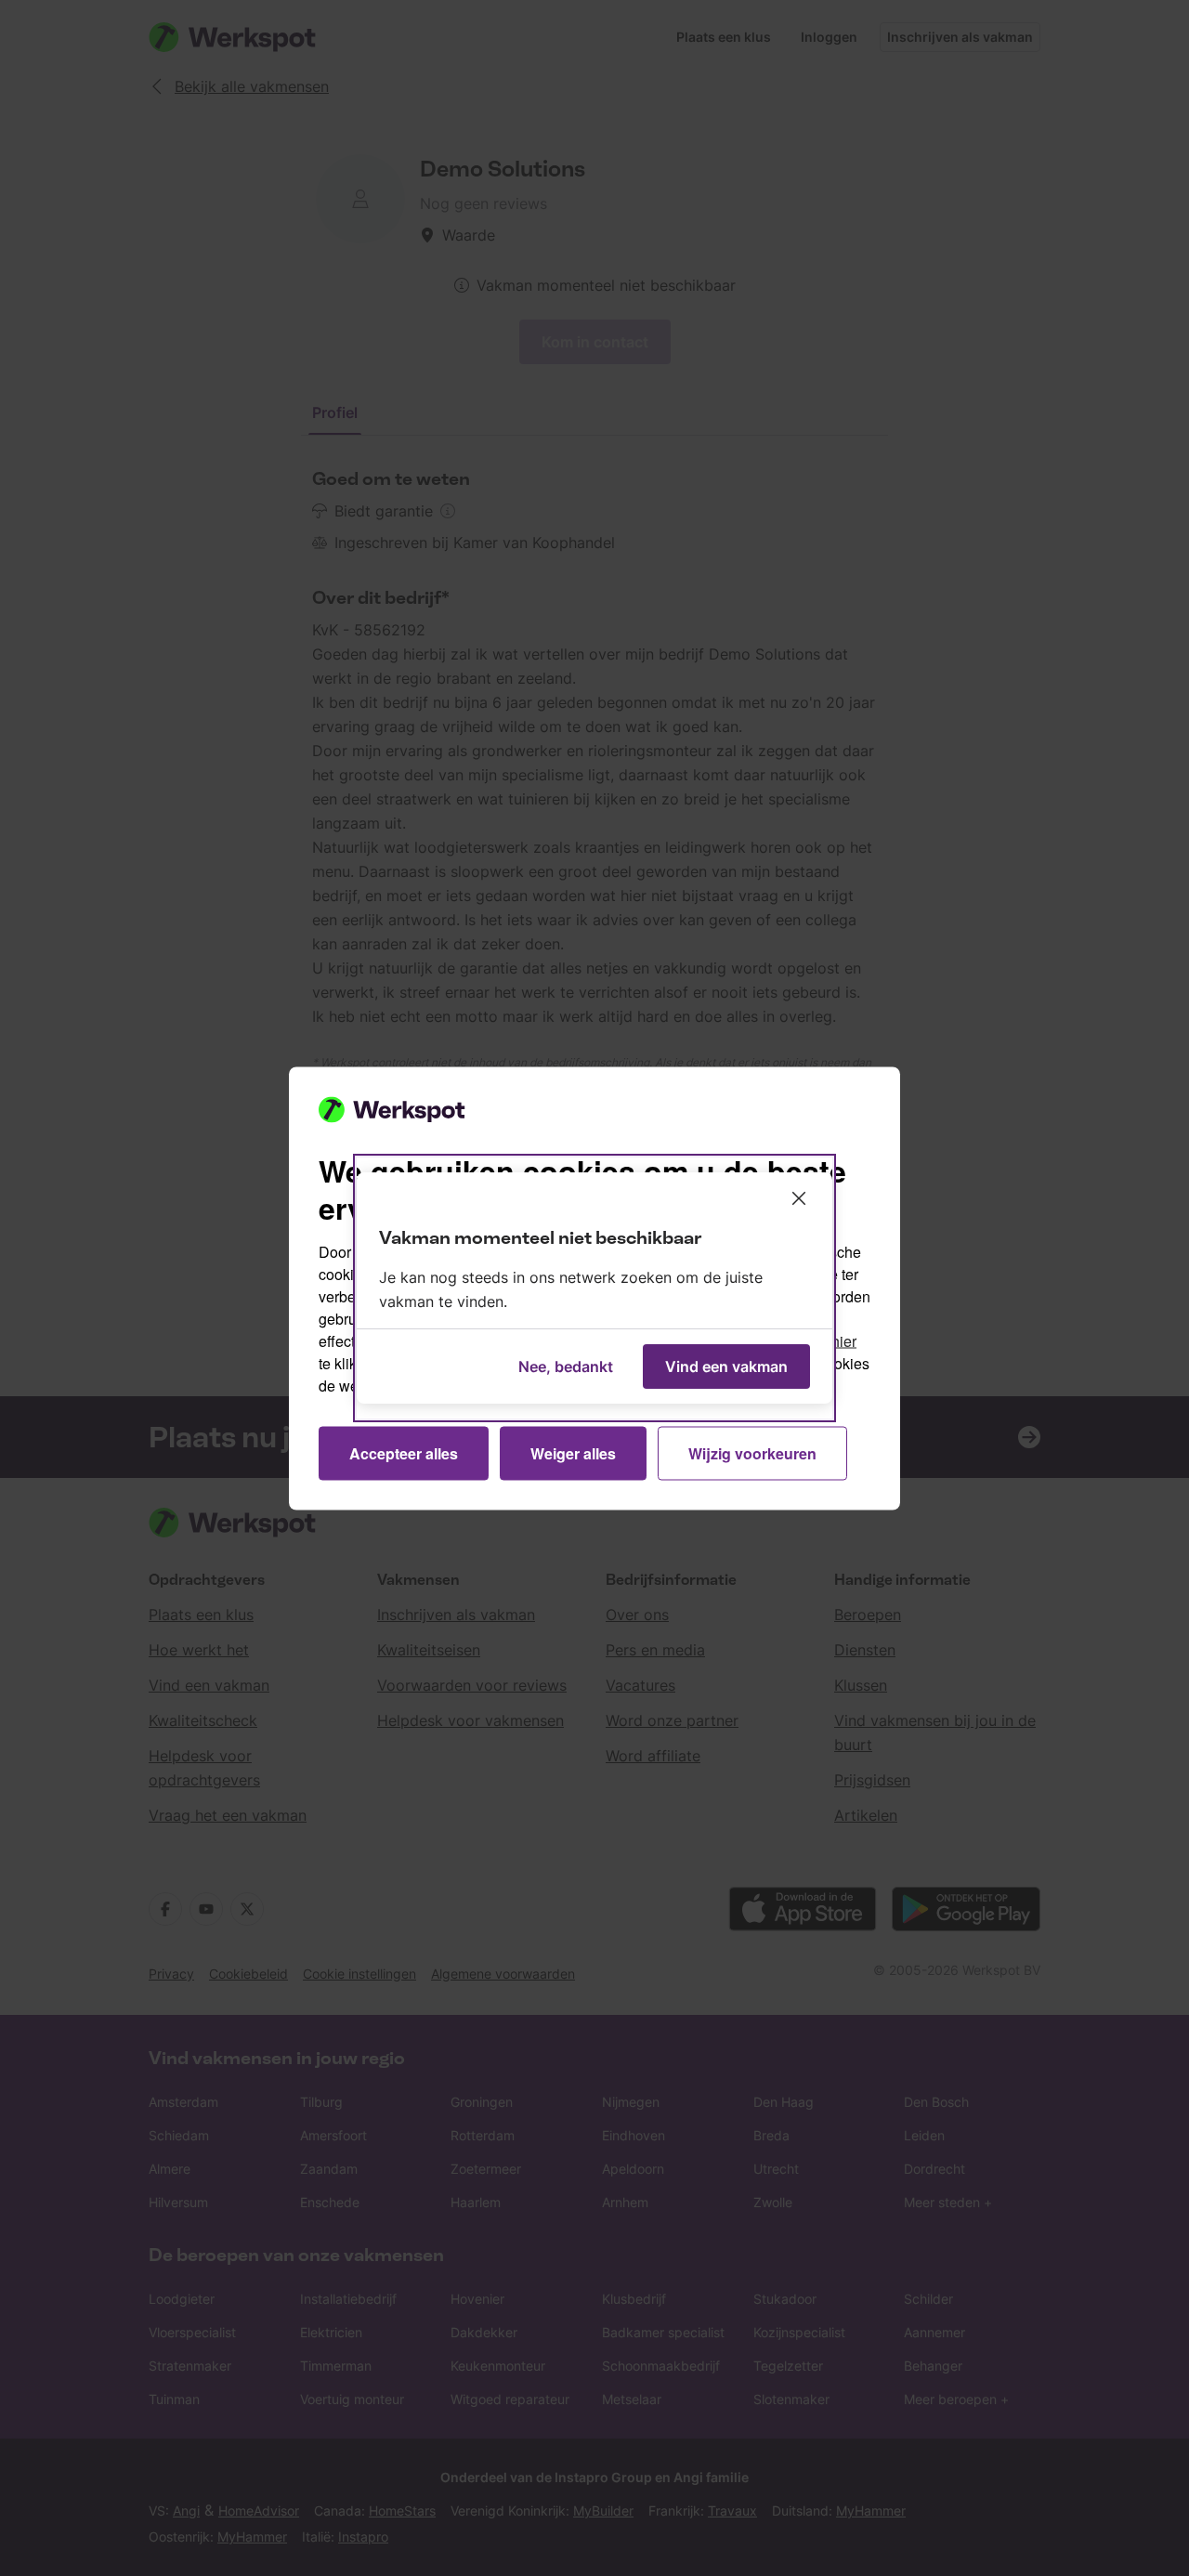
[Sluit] (799, 1198)
